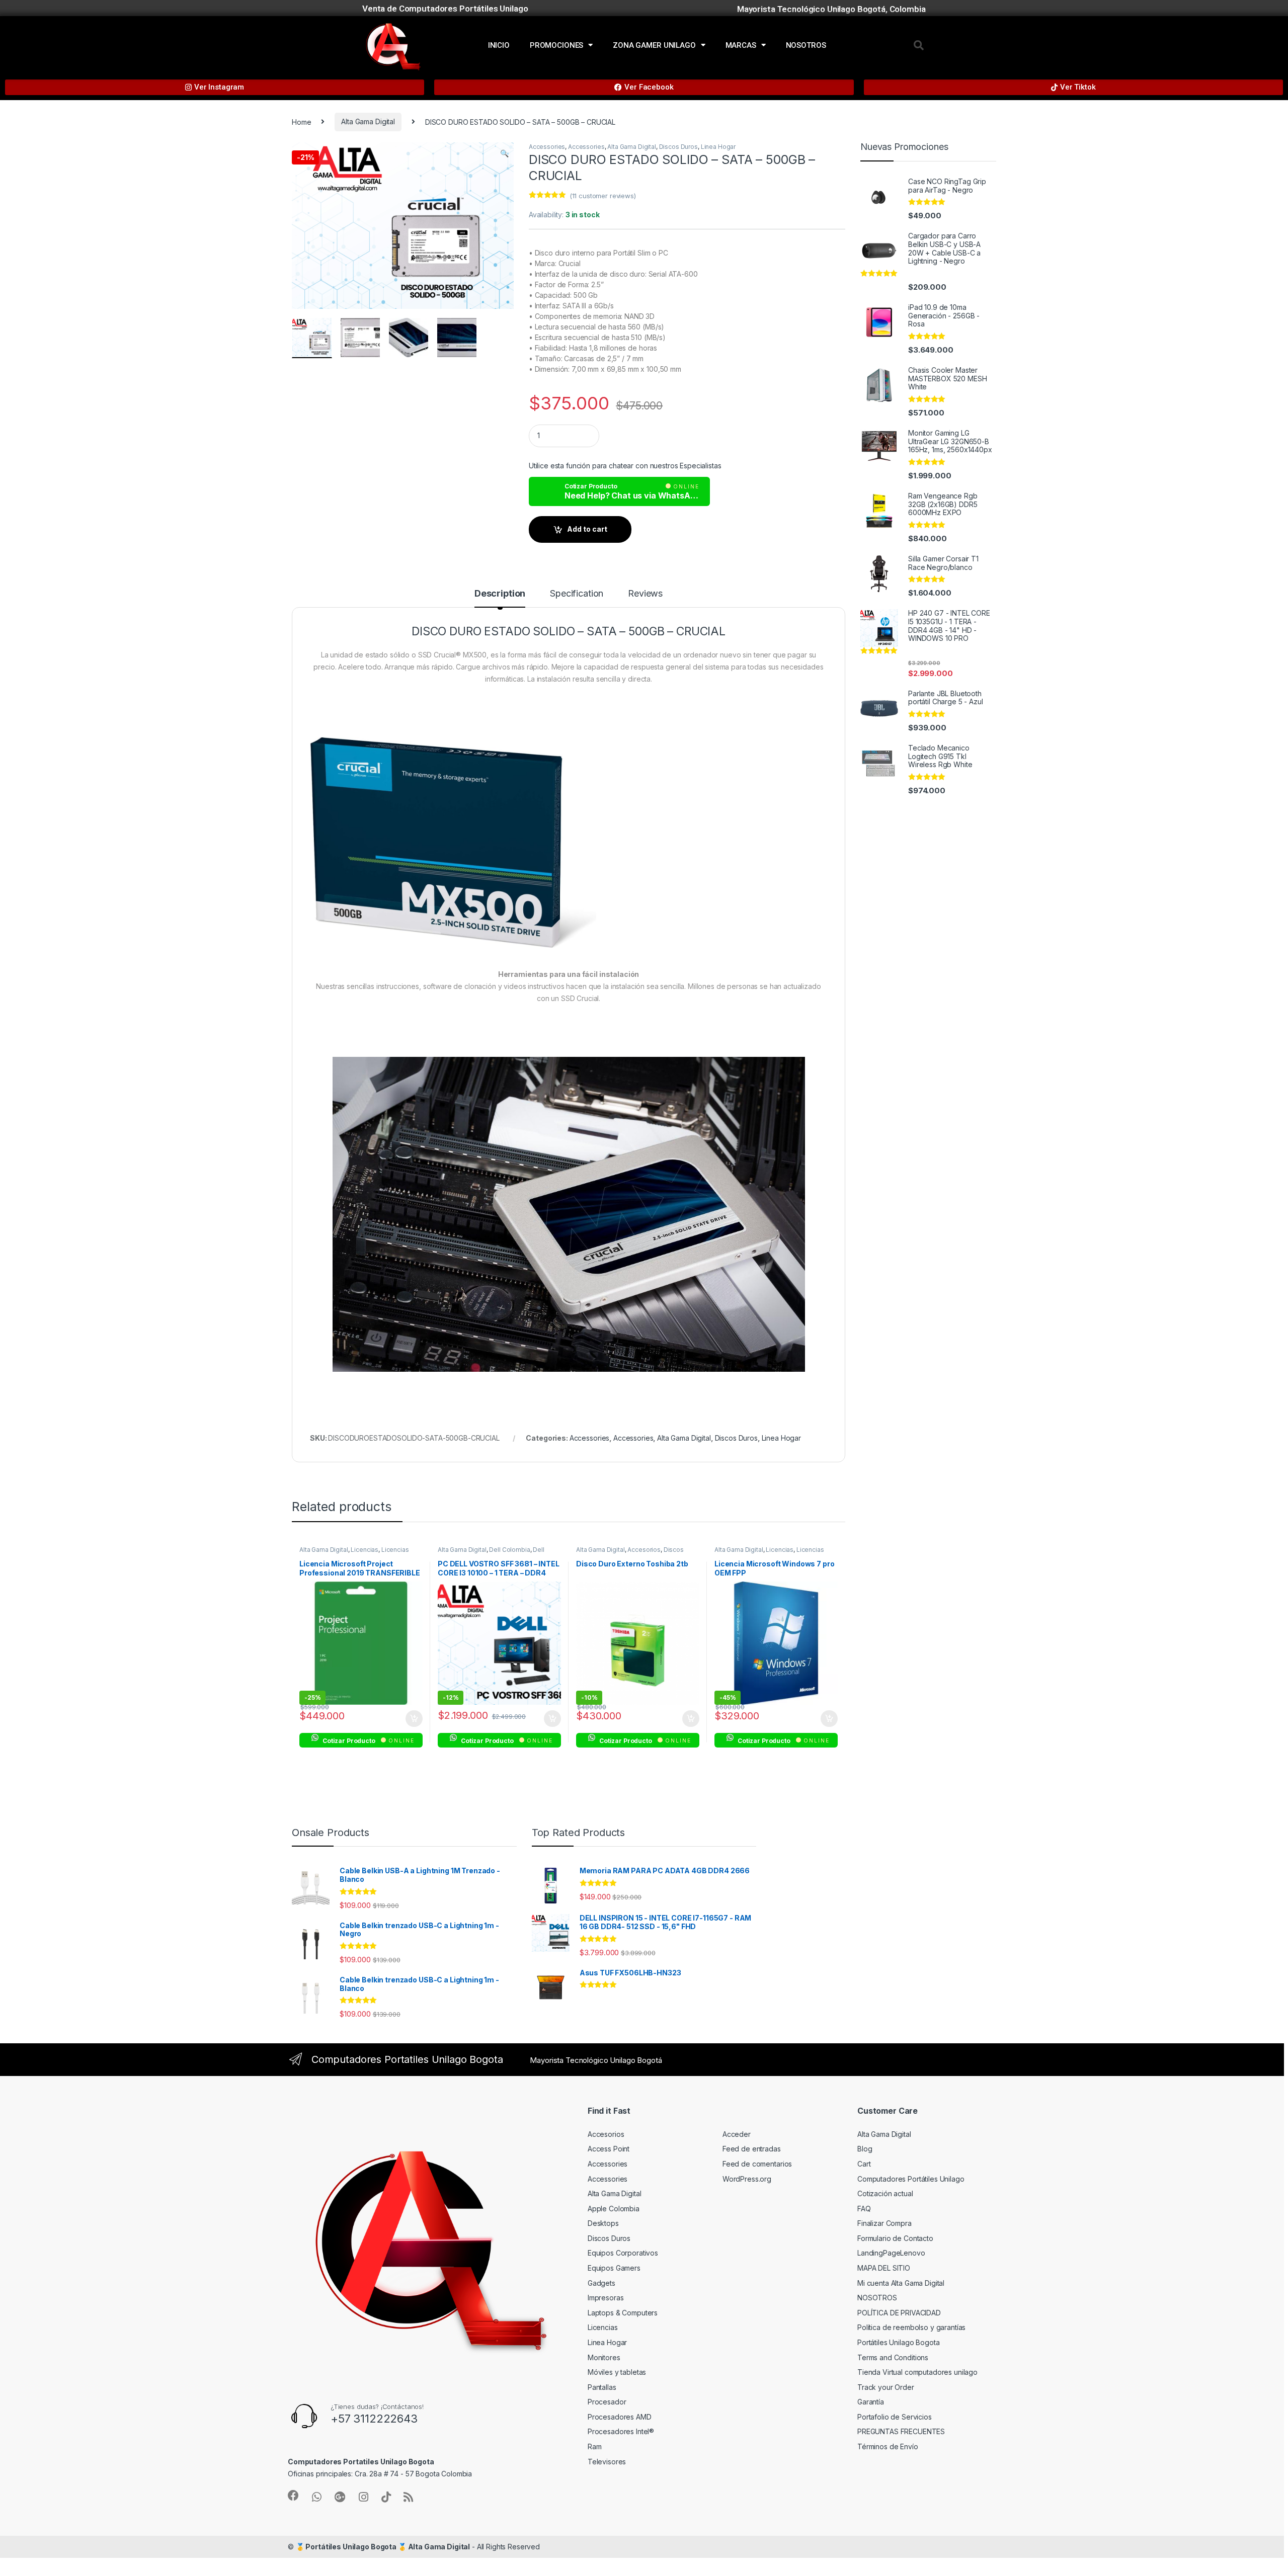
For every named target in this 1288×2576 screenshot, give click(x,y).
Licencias (365, 1550)
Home (301, 121)
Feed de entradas (752, 2149)
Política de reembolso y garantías (911, 2327)
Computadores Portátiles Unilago (911, 2179)
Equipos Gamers (614, 2268)
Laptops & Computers (623, 2313)
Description (500, 594)
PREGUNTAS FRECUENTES (901, 2431)
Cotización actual (885, 2193)
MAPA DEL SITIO (884, 2268)
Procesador (607, 2402)
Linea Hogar (718, 147)
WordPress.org (747, 2179)
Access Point (609, 2149)
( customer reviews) (603, 196)
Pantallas (602, 2387)
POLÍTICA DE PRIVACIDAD (899, 2313)
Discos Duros (678, 147)
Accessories (547, 147)
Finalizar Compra (884, 2223)
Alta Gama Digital (368, 121)
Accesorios (644, 1550)
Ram (595, 2446)
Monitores (604, 2357)
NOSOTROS (806, 45)
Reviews (645, 594)
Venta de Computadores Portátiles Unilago (445, 9)
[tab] (500, 598)
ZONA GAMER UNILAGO (654, 45)
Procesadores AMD (620, 2417)
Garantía (871, 2402)
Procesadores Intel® (621, 2431)
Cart (864, 2164)
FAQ (864, 2209)
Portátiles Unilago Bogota (899, 2342)
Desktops (603, 2223)
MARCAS (741, 45)
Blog (865, 2149)
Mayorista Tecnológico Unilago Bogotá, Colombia (831, 9)
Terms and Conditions (893, 2357)
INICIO (499, 45)
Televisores (607, 2462)
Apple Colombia (614, 2209)
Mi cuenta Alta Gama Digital (901, 2283)
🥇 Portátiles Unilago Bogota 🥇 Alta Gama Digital (383, 2547)
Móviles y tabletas (617, 2372)
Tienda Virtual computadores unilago (917, 2372)
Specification (577, 594)
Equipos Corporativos (623, 2253)
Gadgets (601, 2283)
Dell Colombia (509, 1550)
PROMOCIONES (556, 45)
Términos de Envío (888, 2446)
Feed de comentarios (757, 2164)
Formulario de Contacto (895, 2238)
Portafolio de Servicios (895, 2417)
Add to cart (587, 529)
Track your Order (886, 2387)
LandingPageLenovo (891, 2253)
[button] (919, 45)
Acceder (737, 2134)
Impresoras (606, 2298)
